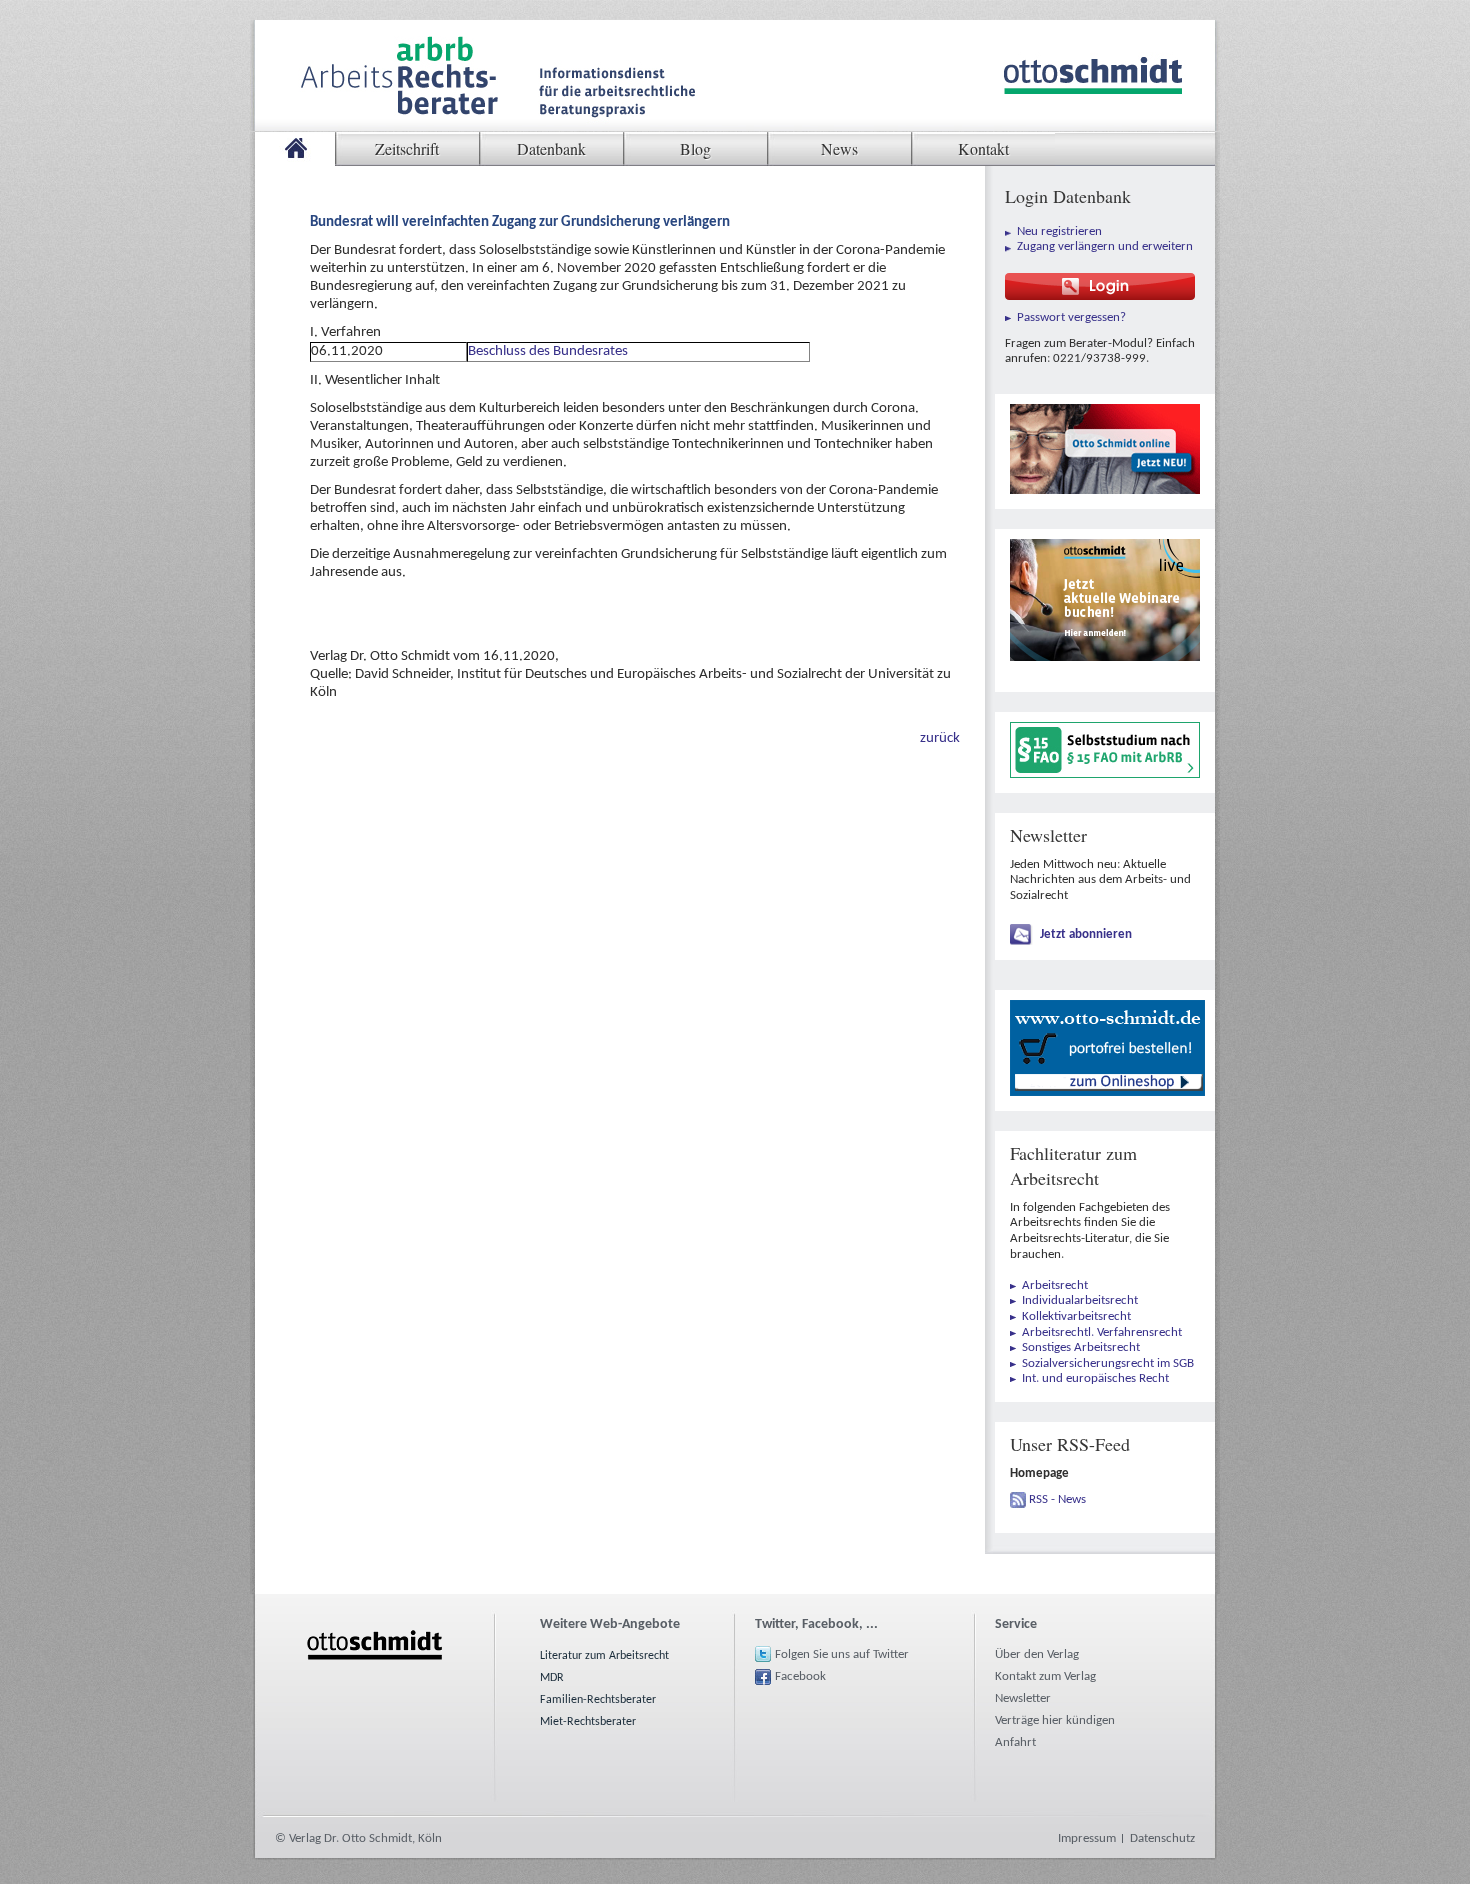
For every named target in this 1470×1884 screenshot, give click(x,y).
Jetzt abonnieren (1086, 934)
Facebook (800, 1676)
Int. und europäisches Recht (1095, 1378)
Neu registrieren (1059, 231)
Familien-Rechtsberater (598, 1700)
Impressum (1087, 1838)
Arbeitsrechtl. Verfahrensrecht (1102, 1332)
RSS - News (1057, 1499)
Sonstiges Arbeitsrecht (1081, 1347)
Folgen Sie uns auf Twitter (842, 1654)
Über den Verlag (1037, 1654)
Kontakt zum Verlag (1045, 1676)
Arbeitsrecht (1055, 1285)
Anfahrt (1015, 1742)
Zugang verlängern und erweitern (1105, 246)
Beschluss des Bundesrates (548, 351)
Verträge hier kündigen (1055, 1720)
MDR (552, 1678)
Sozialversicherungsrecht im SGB (1108, 1363)
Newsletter (1023, 1698)
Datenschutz (1162, 1838)
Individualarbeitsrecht (1080, 1300)
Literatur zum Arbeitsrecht (604, 1656)
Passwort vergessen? (1071, 317)
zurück (940, 738)
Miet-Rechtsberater (588, 1722)
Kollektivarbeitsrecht (1076, 1316)
